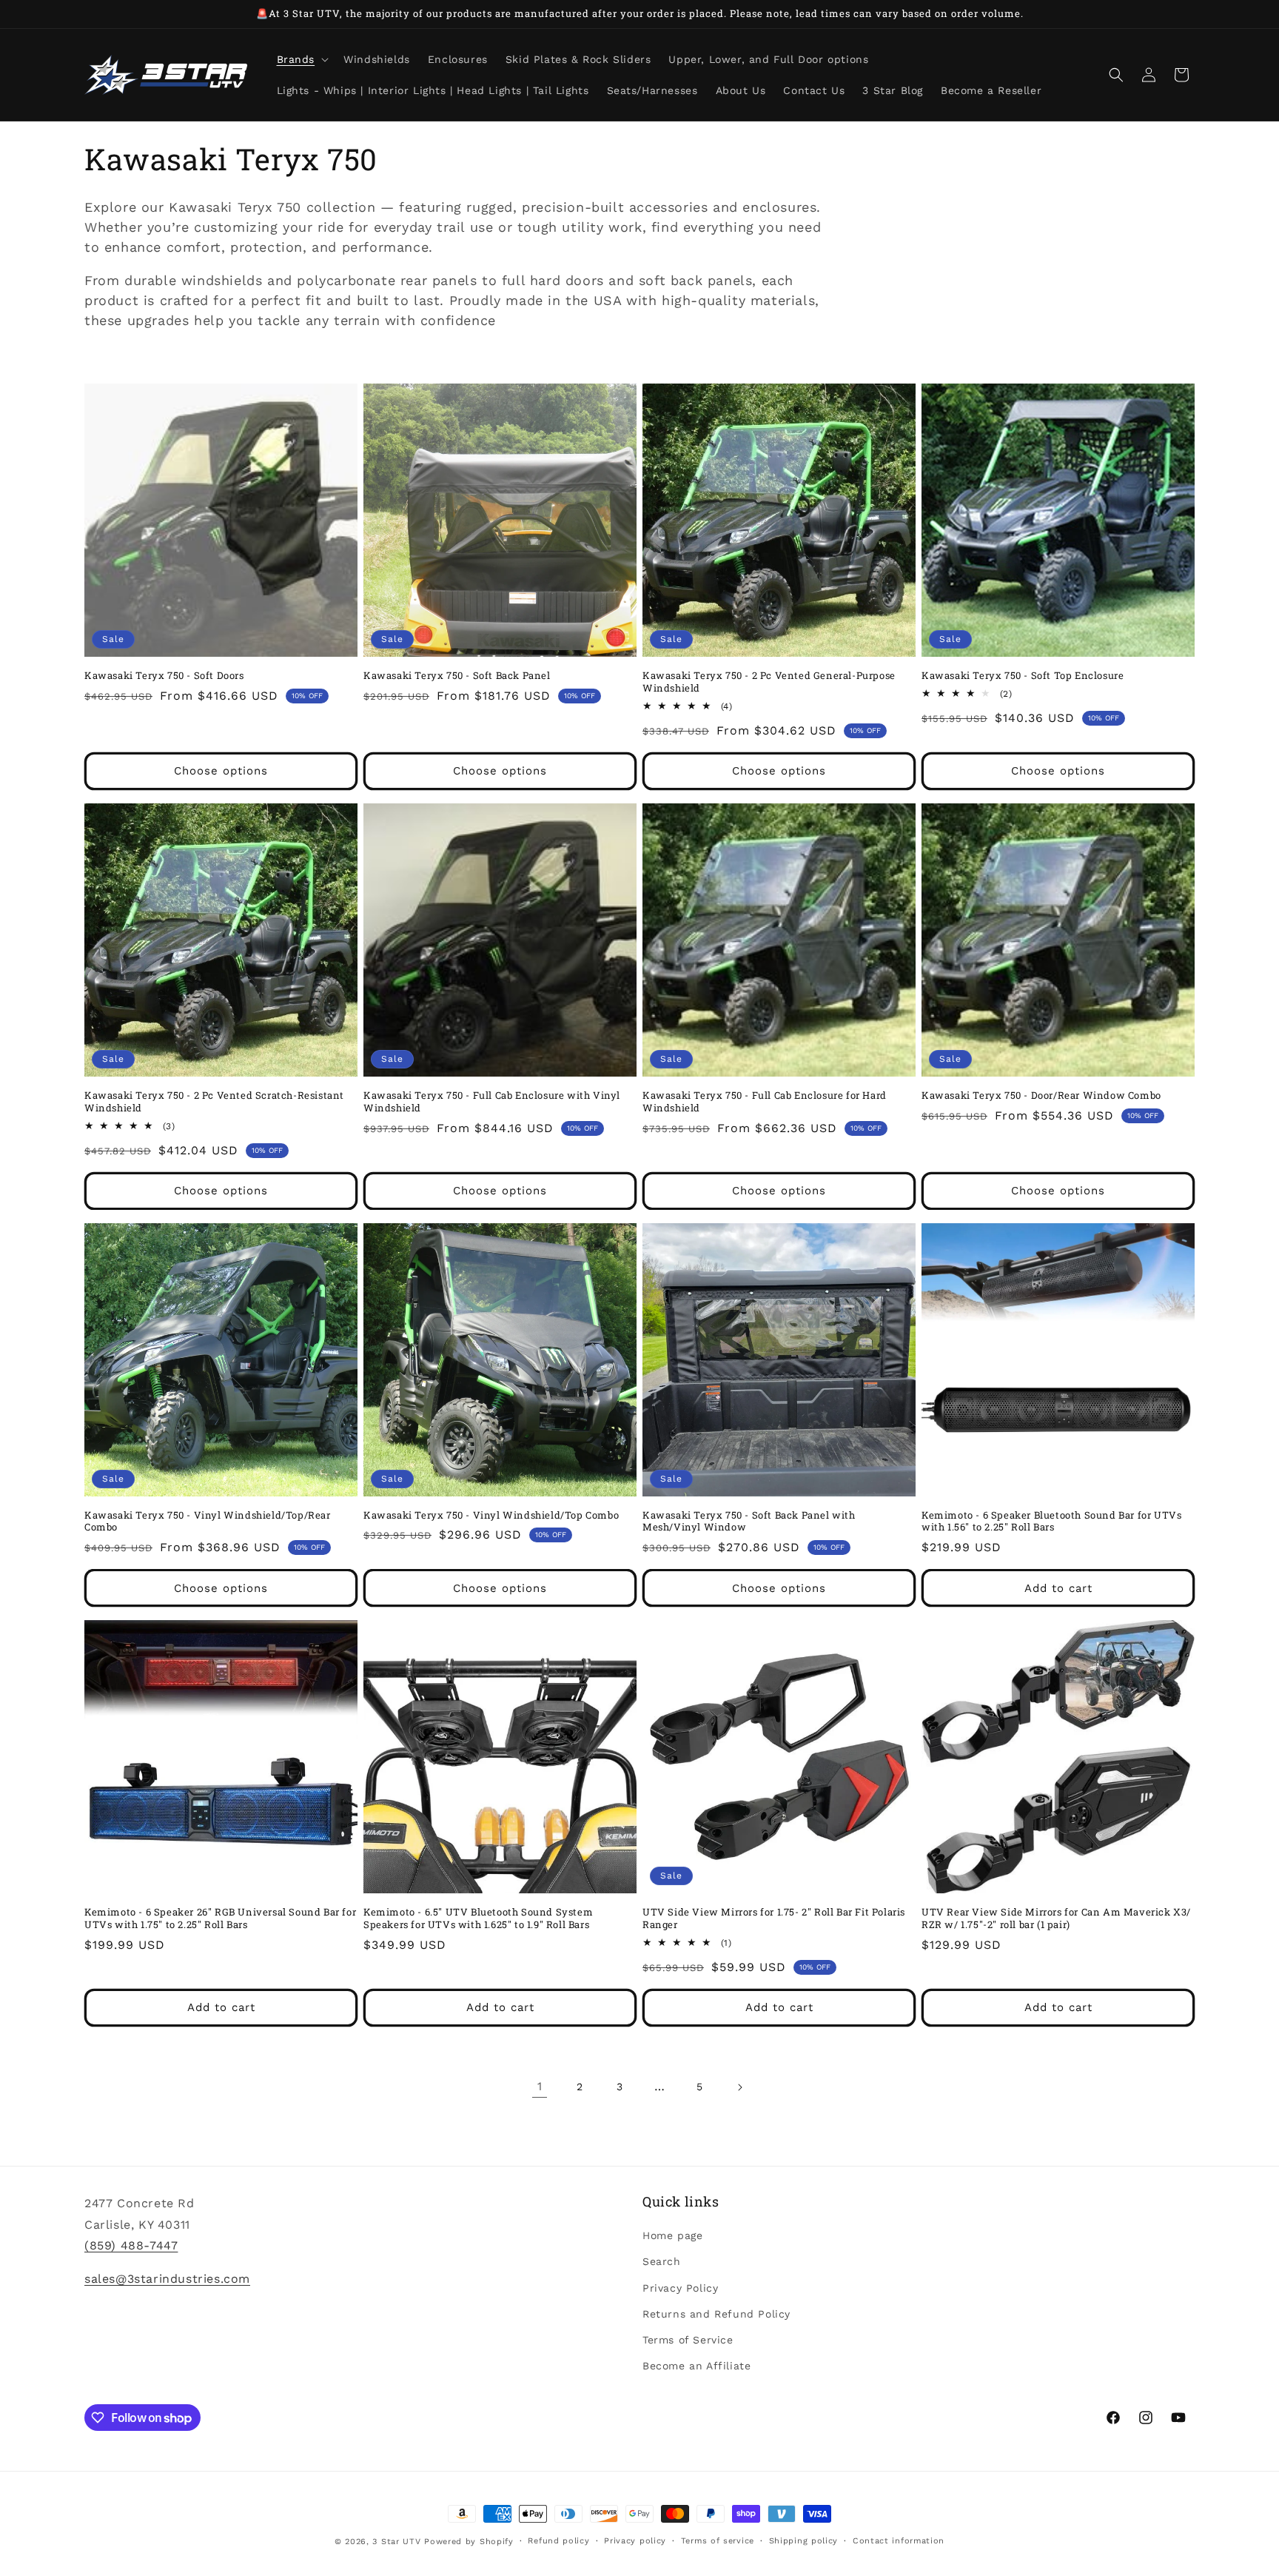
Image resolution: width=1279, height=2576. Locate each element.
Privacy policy (635, 2541)
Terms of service (718, 2541)
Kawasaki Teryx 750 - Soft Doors (164, 676)
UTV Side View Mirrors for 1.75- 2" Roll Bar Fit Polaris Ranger (774, 1918)
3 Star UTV (396, 2542)
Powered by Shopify (469, 2542)
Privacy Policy (680, 2288)
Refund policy (558, 2541)
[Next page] (739, 2087)
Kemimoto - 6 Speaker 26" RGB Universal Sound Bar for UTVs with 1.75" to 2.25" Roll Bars (220, 1918)
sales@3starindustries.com (167, 2279)
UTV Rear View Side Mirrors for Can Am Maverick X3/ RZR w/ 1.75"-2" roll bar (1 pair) (1056, 1918)
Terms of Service (688, 2340)
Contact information (899, 2541)
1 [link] (540, 2086)
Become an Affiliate (696, 2366)
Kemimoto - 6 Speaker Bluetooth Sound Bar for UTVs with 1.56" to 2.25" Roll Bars (1051, 1522)
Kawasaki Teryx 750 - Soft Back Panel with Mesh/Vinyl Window (749, 1522)
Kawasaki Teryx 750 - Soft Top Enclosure (1023, 676)
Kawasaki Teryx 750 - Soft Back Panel (457, 676)
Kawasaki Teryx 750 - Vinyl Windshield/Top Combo (491, 1515)
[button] (302, 59)
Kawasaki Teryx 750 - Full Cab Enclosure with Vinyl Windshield (492, 1102)
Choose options (221, 771)
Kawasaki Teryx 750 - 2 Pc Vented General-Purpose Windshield (769, 682)
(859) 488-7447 (131, 2245)
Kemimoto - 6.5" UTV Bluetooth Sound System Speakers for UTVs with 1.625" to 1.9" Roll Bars (478, 1918)
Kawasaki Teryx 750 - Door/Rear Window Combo (1041, 1095)
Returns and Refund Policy (716, 2314)
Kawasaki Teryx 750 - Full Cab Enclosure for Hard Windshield (765, 1102)
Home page (672, 2235)
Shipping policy (804, 2541)
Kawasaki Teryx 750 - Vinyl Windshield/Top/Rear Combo (208, 1522)
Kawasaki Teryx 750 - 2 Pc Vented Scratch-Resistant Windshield (214, 1102)
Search (662, 2261)
